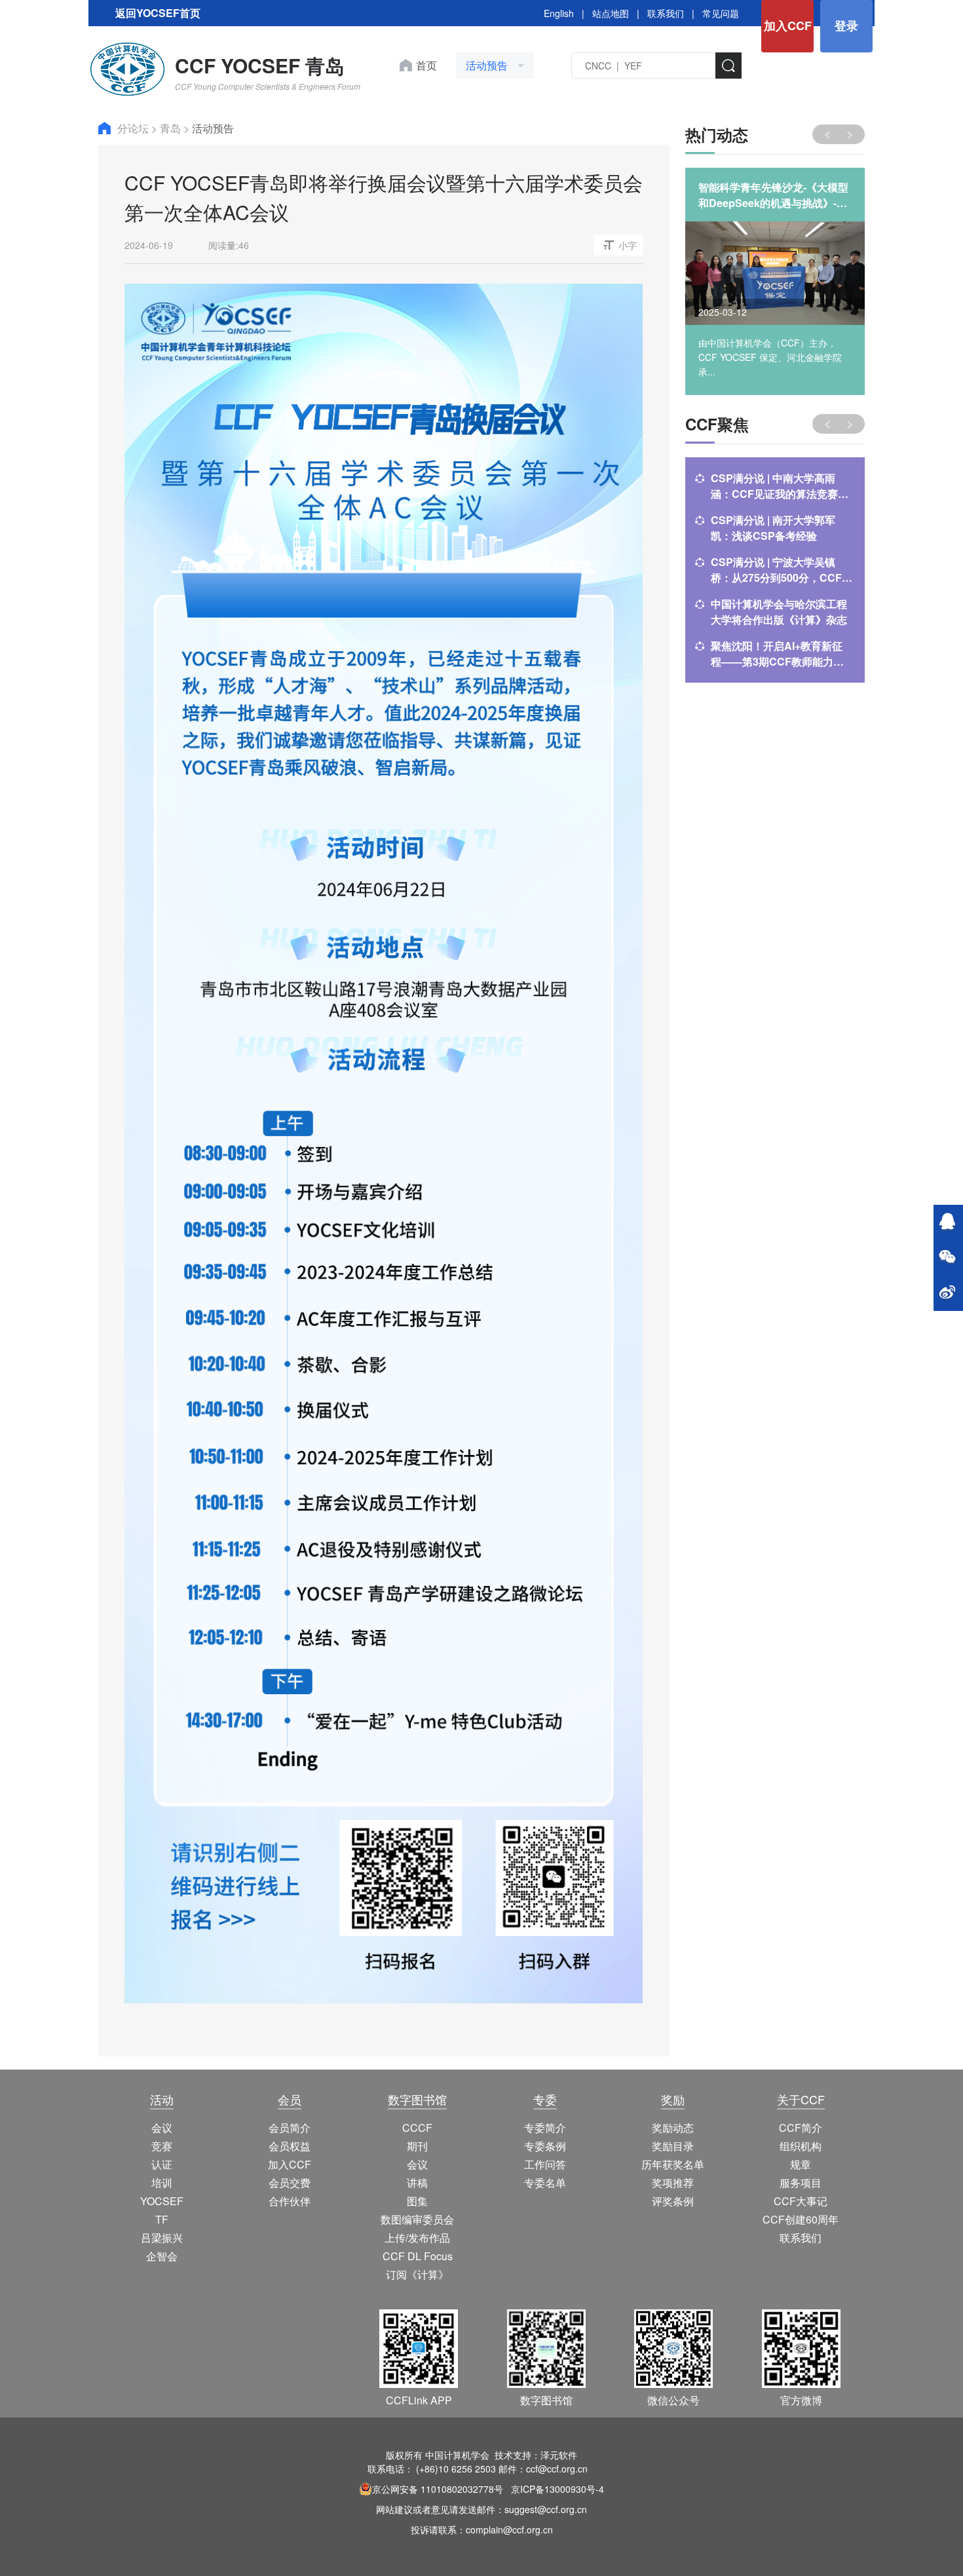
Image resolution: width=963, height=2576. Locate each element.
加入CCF (788, 26)
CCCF (417, 2128)
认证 (162, 2164)
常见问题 (721, 13)
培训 (162, 2183)
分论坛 (134, 128)
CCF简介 (801, 2128)
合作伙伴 (290, 2201)
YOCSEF (162, 2201)
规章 (801, 2164)
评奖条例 (673, 2201)
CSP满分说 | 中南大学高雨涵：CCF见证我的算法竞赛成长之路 (780, 486)
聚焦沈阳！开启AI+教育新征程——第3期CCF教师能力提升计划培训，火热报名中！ (777, 654)
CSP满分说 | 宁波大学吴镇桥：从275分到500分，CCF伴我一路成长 (782, 570)
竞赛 (162, 2146)
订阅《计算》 (417, 2274)
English (559, 13)
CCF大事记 (801, 2201)
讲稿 (417, 2183)
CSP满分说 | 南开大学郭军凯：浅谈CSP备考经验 (773, 528)
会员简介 (290, 2128)
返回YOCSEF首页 (158, 13)
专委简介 (545, 2128)
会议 (162, 2128)
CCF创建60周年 (801, 2219)
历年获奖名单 (673, 2164)
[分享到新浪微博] (947, 1293)
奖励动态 (673, 2128)
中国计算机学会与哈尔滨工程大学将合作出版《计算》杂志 (779, 612)
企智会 (162, 2256)
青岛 (172, 128)
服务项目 (801, 2183)
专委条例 (545, 2146)
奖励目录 (673, 2146)
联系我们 (666, 13)
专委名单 (545, 2183)
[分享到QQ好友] (947, 1222)
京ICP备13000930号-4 (557, 2489)
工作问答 (545, 2164)
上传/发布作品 (417, 2238)
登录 (846, 26)
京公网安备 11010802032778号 (438, 2489)
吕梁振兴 (162, 2238)
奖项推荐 (673, 2183)
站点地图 (611, 13)
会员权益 (290, 2146)
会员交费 (290, 2183)
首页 (426, 65)
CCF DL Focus (418, 2256)
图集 (417, 2201)
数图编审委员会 (417, 2219)
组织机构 (801, 2146)
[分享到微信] (947, 1258)
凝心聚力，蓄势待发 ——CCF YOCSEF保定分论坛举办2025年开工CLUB (774, 195)
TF (162, 2219)
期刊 (417, 2146)
